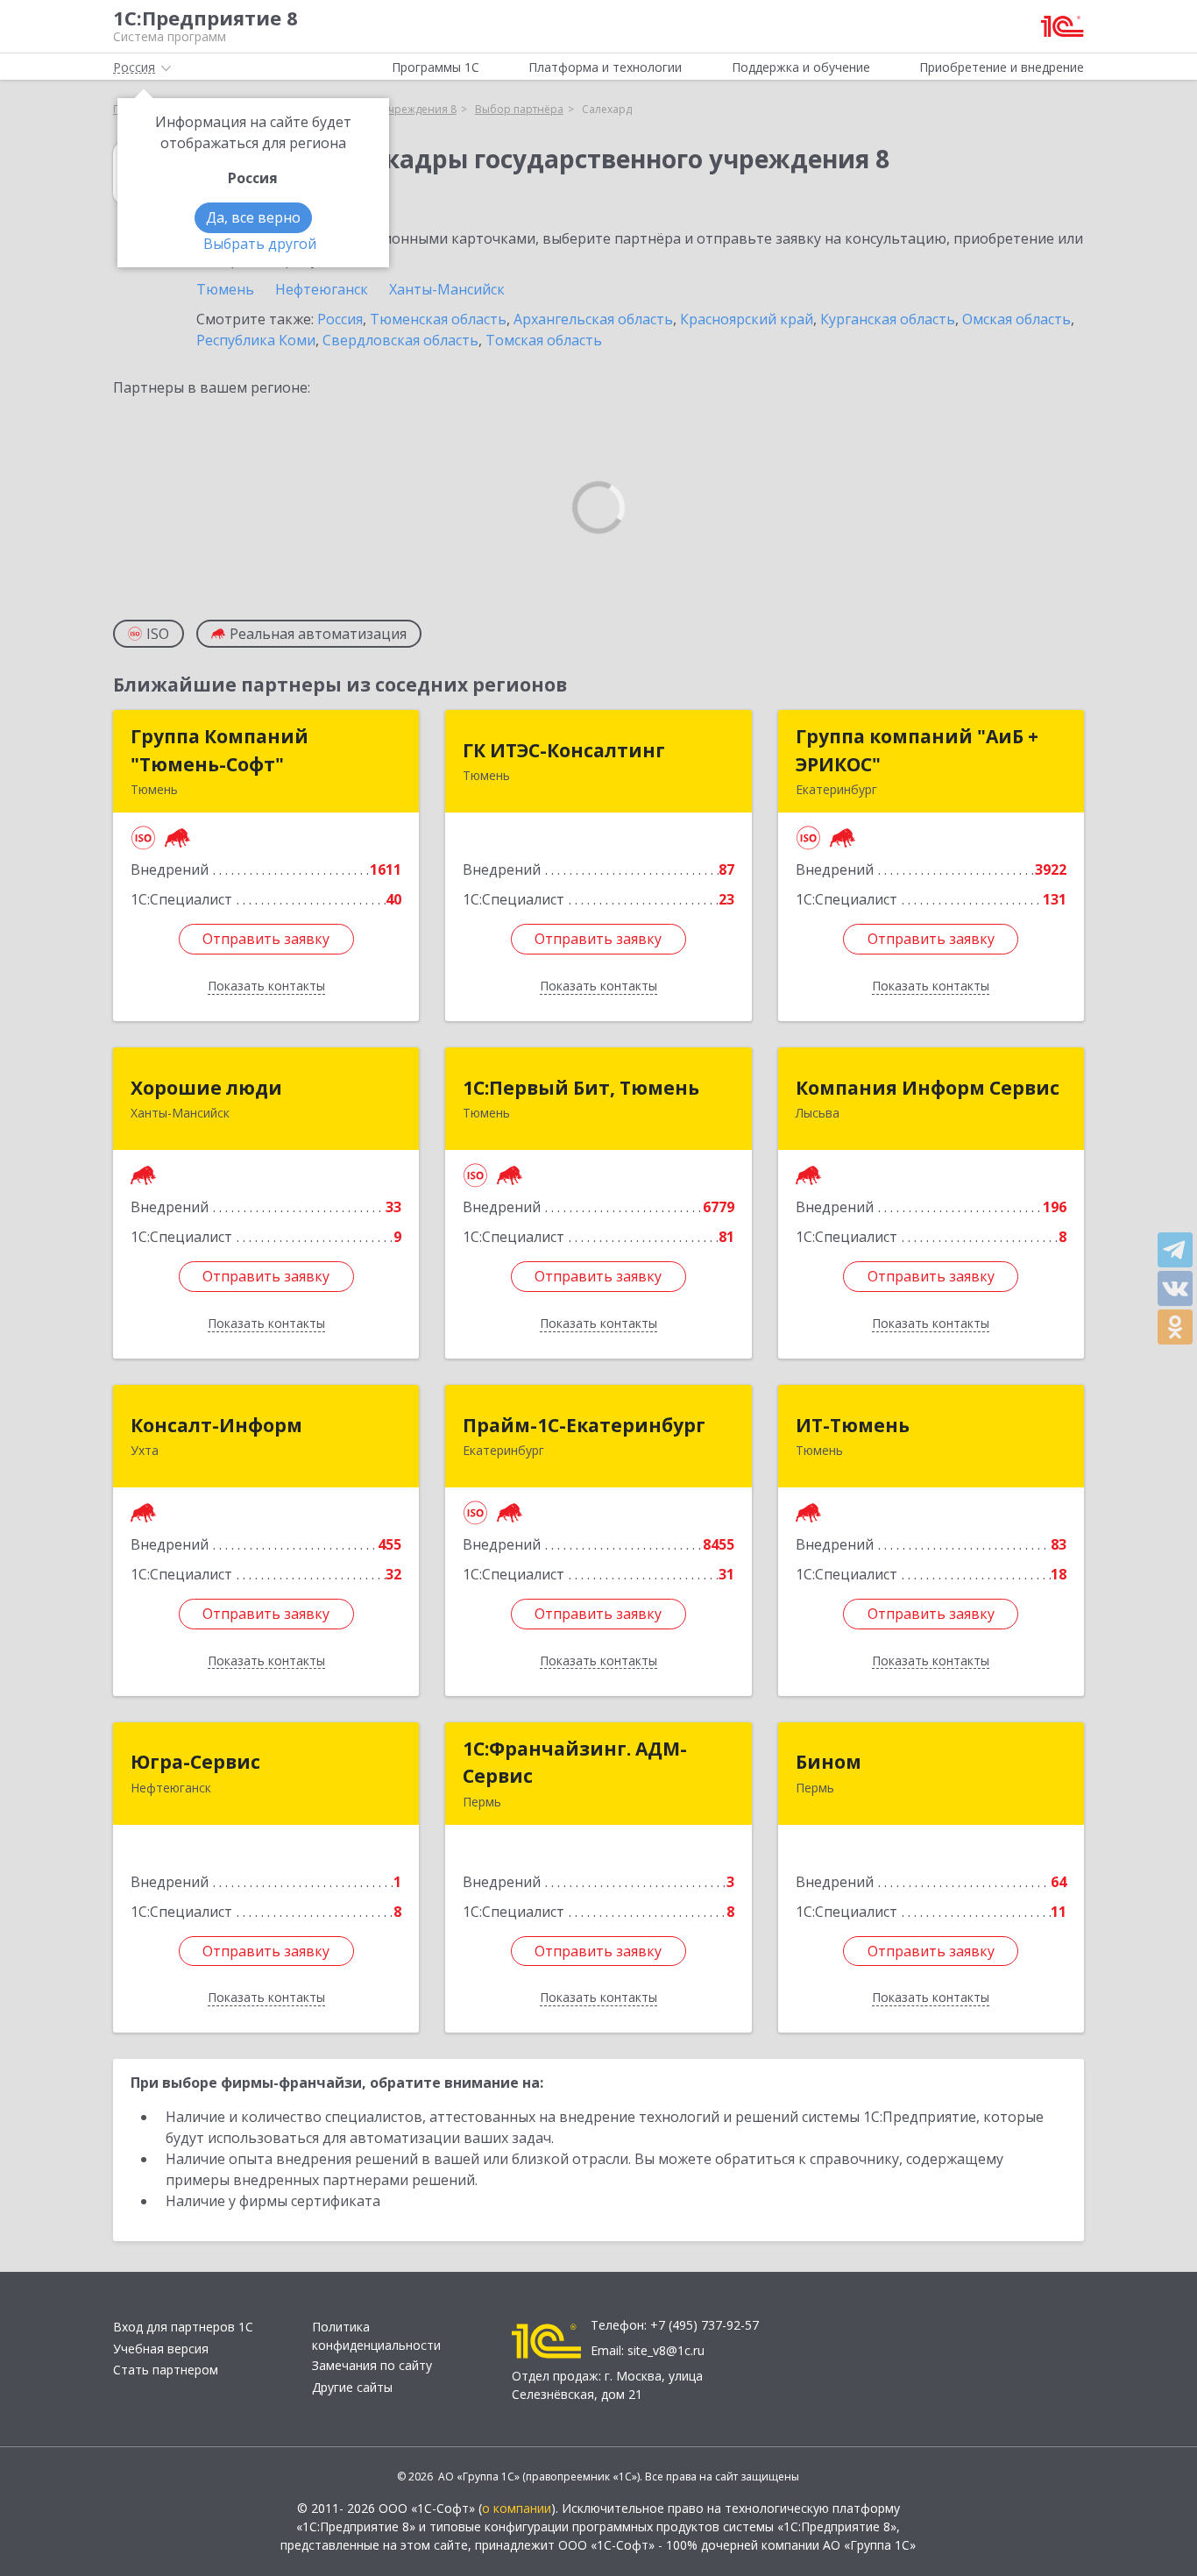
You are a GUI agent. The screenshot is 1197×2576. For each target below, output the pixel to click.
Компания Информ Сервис (928, 1088)
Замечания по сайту (372, 2365)
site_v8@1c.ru (666, 2350)
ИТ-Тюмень (853, 1425)
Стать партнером (166, 2370)
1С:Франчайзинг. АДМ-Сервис (575, 1763)
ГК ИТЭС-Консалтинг (564, 750)
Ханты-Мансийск (447, 289)
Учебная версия (161, 2349)
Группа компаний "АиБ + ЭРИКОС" (917, 750)
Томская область (544, 340)
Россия (340, 319)
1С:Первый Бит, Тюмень (581, 1088)
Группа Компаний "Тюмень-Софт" (220, 750)
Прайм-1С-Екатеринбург (584, 1425)
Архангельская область (593, 319)
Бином (829, 1762)
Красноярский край (747, 319)
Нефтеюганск (322, 289)
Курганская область (888, 319)
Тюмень (225, 289)
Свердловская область (400, 340)
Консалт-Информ (216, 1425)
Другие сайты (352, 2387)
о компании (517, 2508)
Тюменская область (438, 319)
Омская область (1016, 319)
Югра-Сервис (195, 1762)
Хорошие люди (206, 1088)
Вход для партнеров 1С (183, 2327)
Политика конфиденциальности (376, 2336)
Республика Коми (256, 340)
